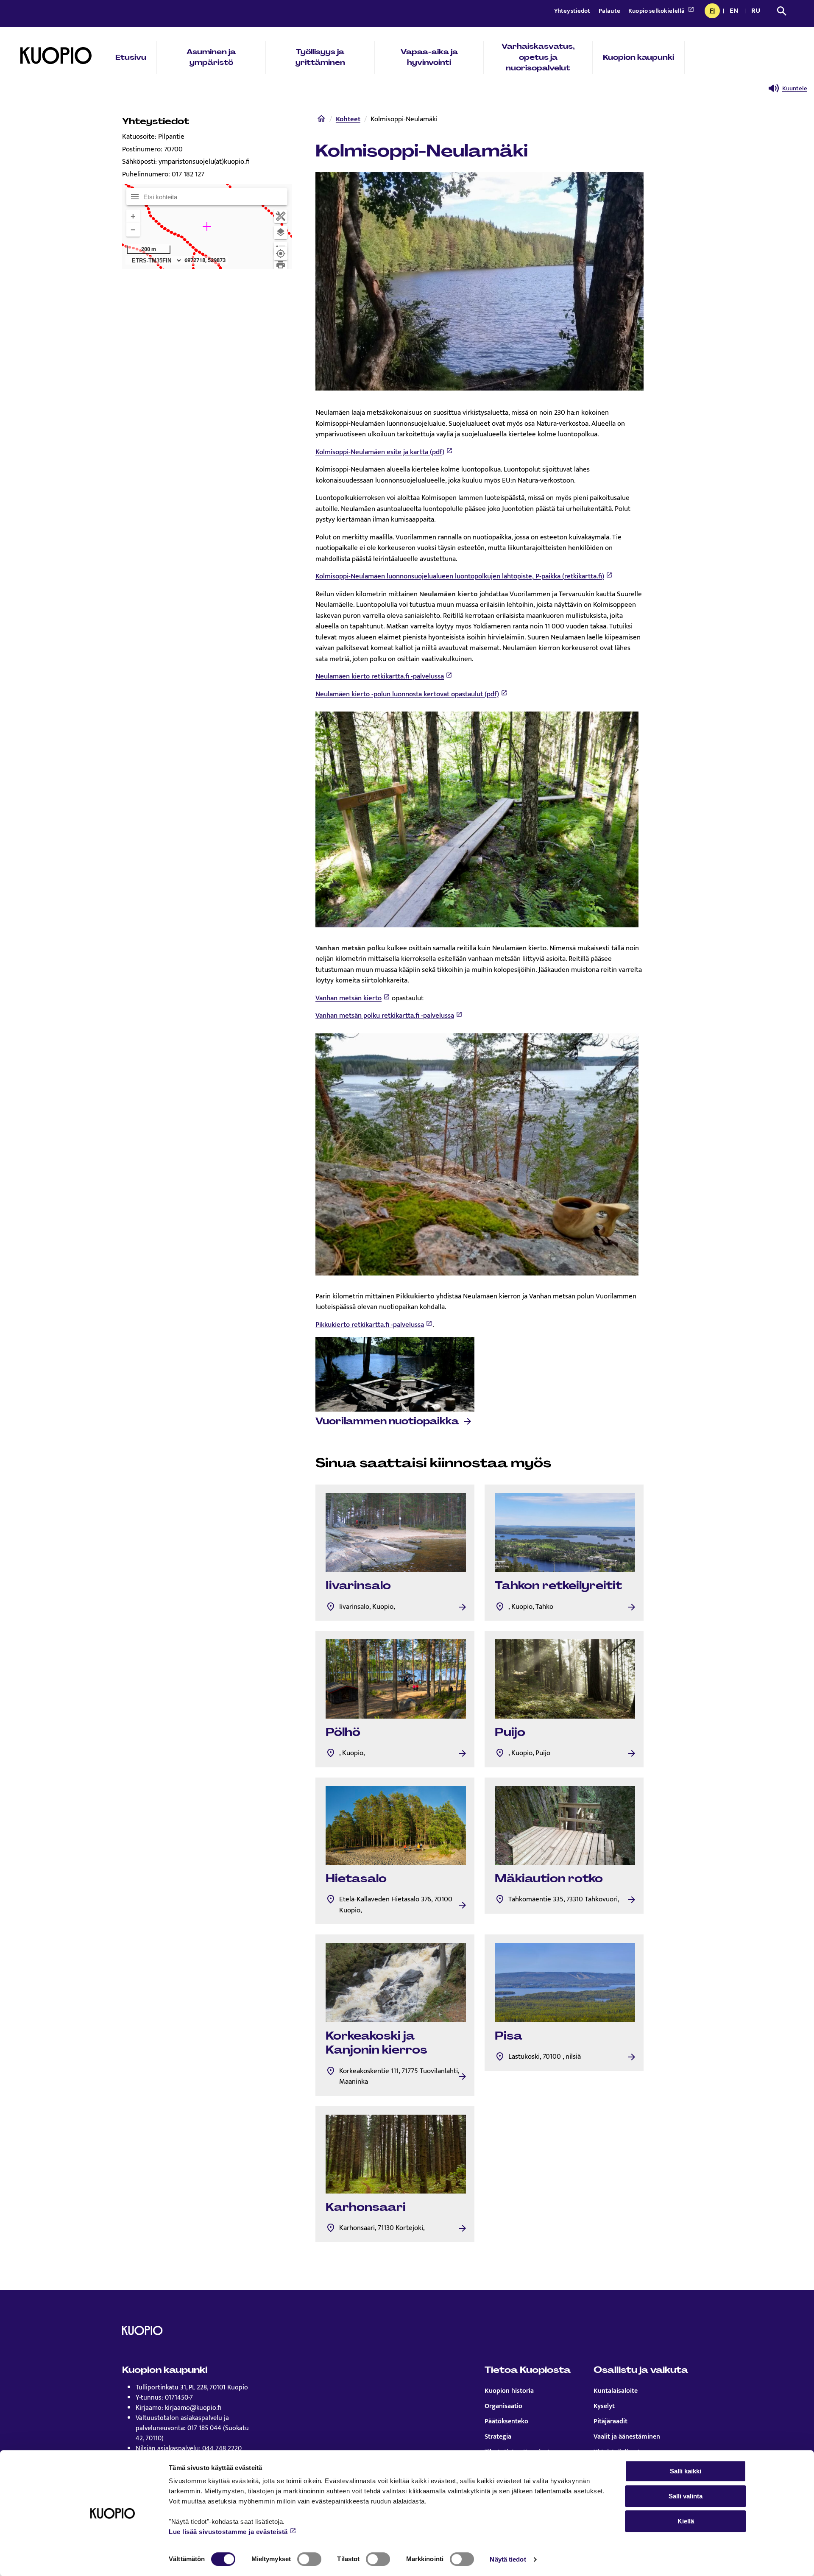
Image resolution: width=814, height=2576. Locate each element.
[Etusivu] (321, 120)
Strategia (498, 2437)
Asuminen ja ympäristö (211, 57)
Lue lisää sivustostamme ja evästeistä (228, 2532)
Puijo (510, 1732)
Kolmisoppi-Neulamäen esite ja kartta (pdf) (380, 452)
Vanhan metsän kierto (348, 998)
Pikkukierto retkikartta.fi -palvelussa (370, 1325)
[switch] (309, 2559)
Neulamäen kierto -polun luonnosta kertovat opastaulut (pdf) (407, 694)
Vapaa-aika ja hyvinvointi (429, 57)
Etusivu (131, 57)
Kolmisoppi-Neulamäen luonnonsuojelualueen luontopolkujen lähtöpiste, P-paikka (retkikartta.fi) (460, 576)
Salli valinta (686, 2496)
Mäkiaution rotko (549, 1878)
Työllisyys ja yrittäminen (320, 57)
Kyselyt (604, 2406)
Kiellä (686, 2521)
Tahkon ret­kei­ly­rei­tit (558, 1585)
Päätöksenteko (506, 2422)
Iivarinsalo (358, 1585)
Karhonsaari (366, 2207)
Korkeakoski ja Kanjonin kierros (376, 2043)
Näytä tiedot (508, 2559)
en (736, 11)
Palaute (610, 11)
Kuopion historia (509, 2391)
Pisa (509, 2036)
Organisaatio (503, 2406)
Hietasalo (356, 1878)
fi (715, 11)
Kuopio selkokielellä (657, 11)
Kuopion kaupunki (638, 57)
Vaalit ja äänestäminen (627, 2437)
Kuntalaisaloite (616, 2391)
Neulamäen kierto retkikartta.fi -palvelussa (380, 676)
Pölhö (343, 1732)
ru (757, 11)
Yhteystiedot (573, 11)
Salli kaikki (686, 2471)
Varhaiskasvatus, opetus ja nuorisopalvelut (538, 57)
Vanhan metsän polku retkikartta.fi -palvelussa (385, 1016)
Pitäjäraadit (610, 2422)
